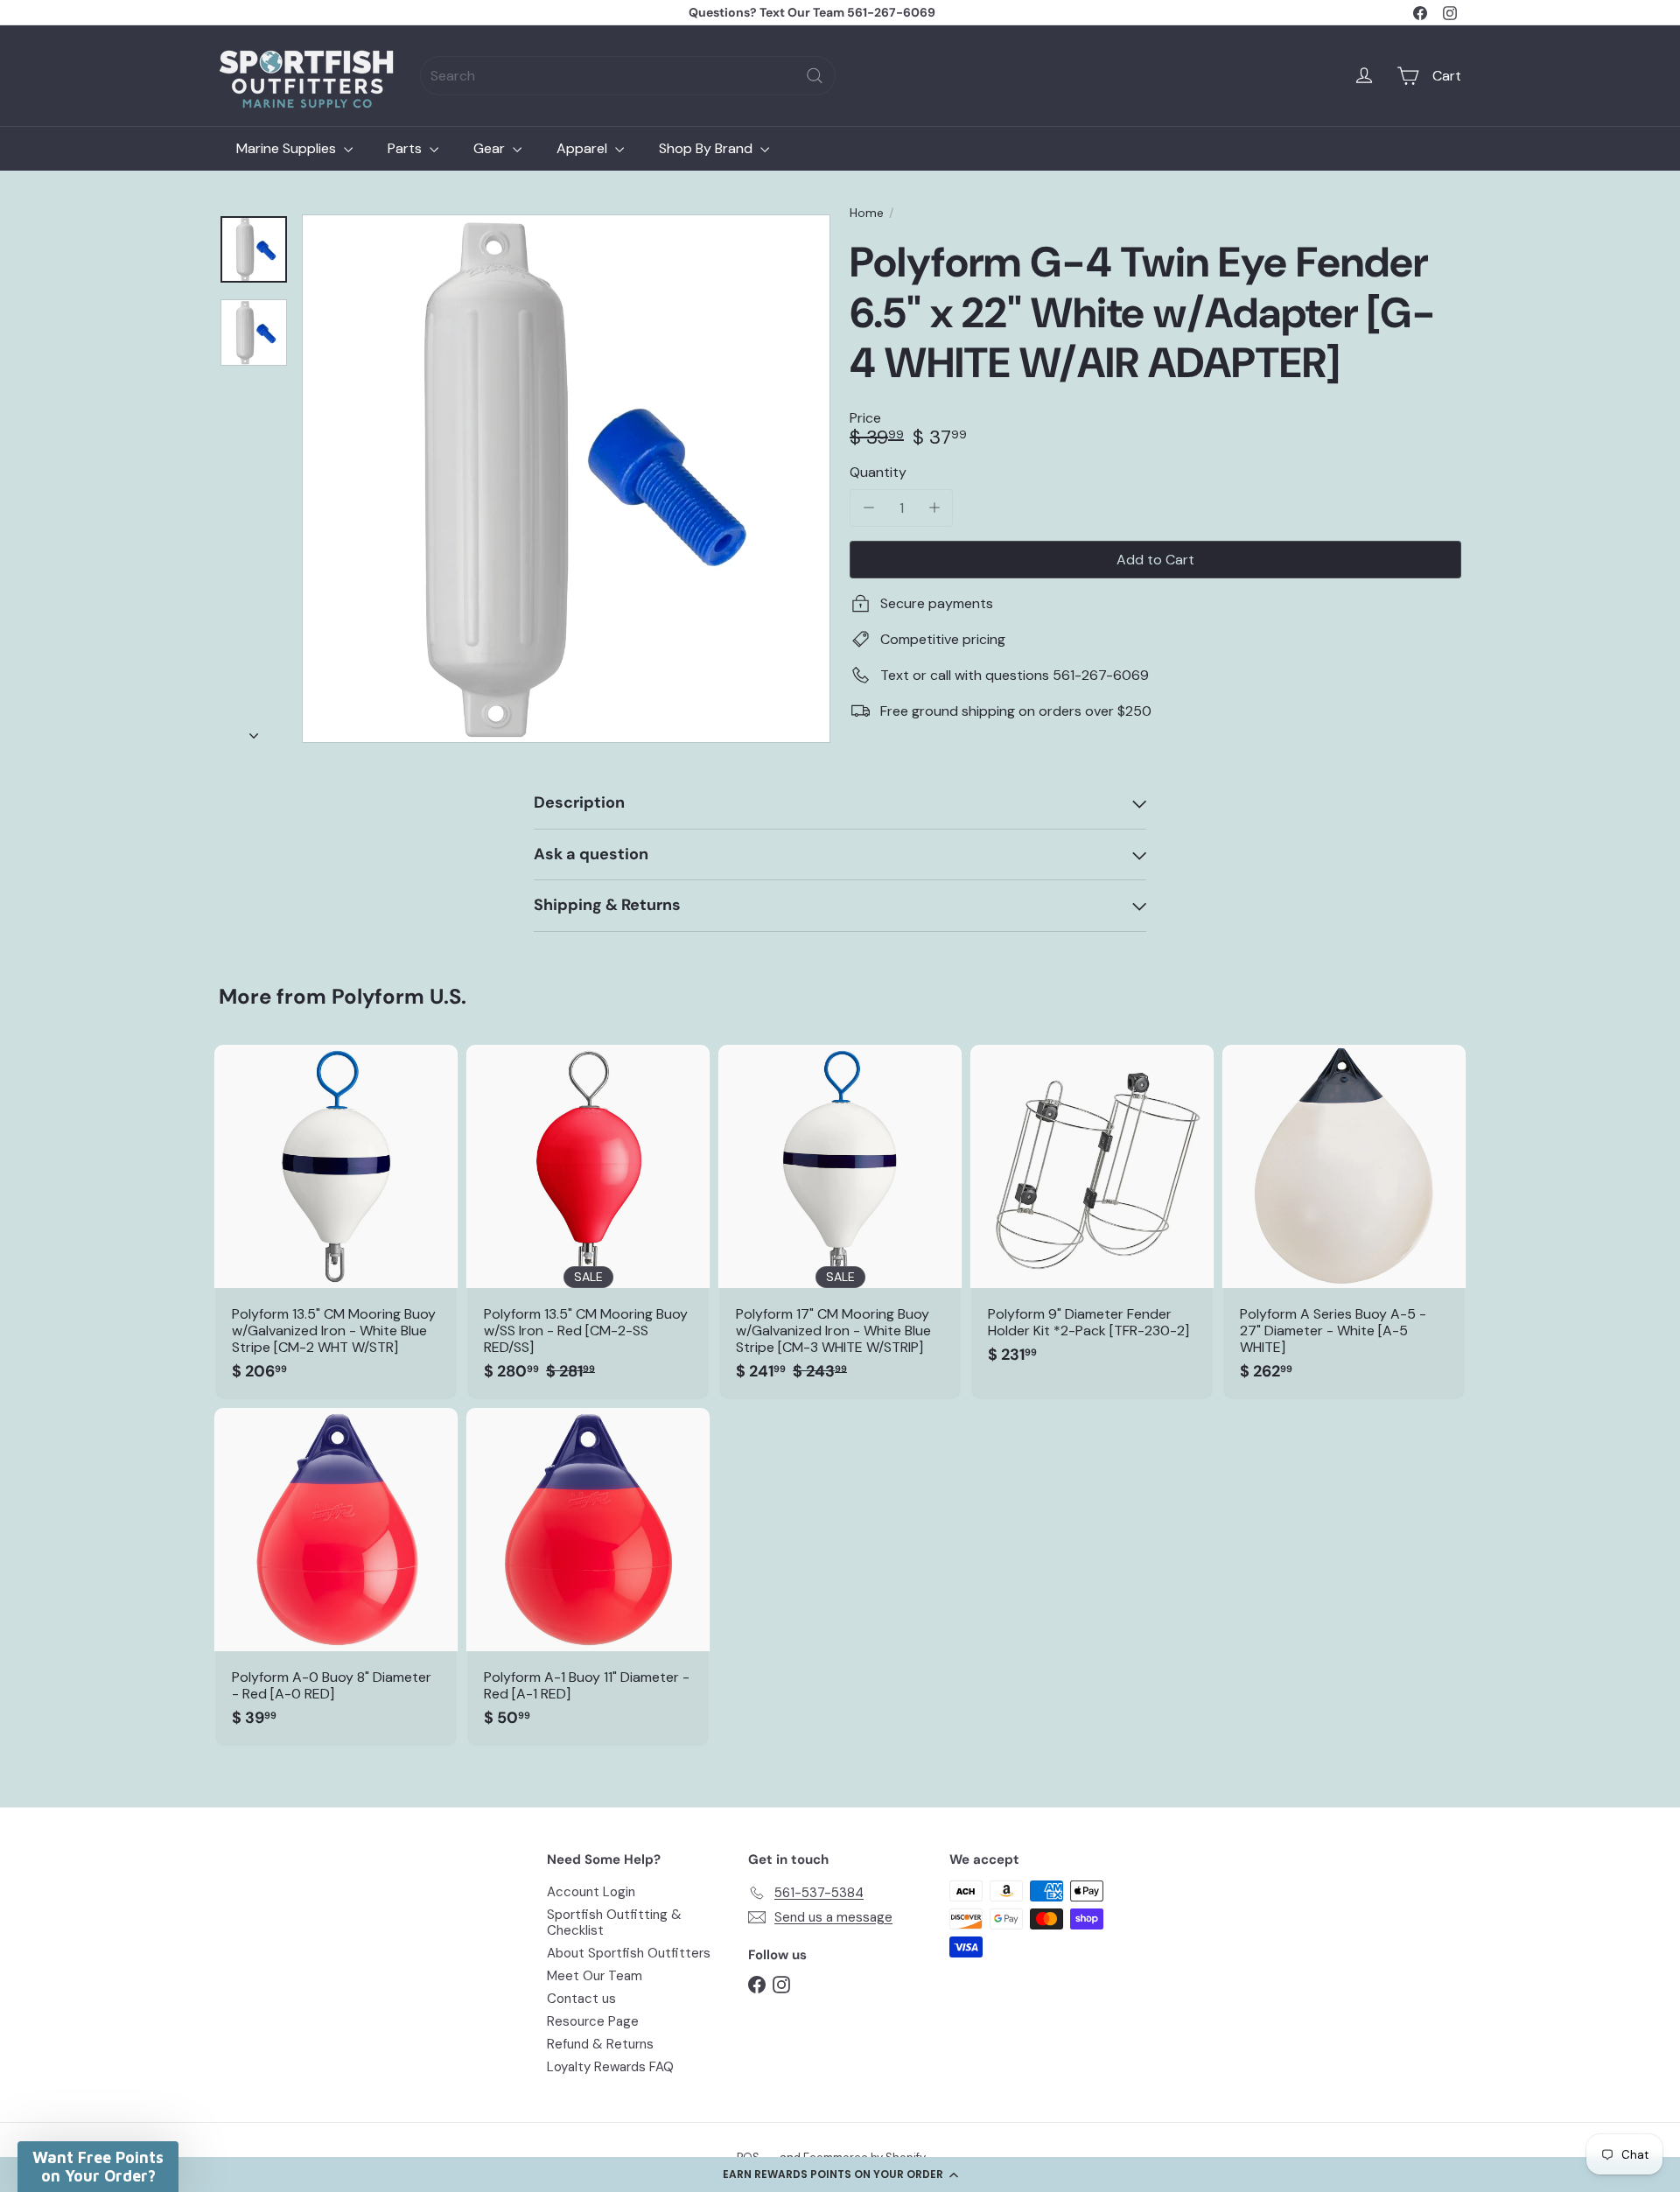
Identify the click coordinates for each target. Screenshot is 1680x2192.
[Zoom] (566, 479)
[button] (840, 2174)
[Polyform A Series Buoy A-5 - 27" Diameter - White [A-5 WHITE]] (1344, 1222)
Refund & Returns (600, 2044)
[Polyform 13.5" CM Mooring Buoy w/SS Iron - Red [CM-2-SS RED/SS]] (588, 1222)
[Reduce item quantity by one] (868, 508)
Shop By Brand (707, 148)
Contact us (581, 1999)
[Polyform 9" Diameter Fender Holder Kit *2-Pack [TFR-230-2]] (1092, 1214)
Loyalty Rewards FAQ (610, 2067)
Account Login (591, 1892)
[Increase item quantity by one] (934, 508)
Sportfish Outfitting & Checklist (614, 1922)
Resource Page (593, 2021)
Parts (406, 148)
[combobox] (628, 76)
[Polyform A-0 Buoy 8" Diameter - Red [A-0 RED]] (336, 1577)
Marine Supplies (288, 148)
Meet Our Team (595, 1976)
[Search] (815, 76)
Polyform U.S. (399, 996)
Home (867, 213)
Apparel (584, 148)
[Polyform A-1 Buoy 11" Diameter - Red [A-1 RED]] (588, 1577)
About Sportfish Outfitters (629, 1953)
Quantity (878, 472)
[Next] (254, 731)
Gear (491, 148)
